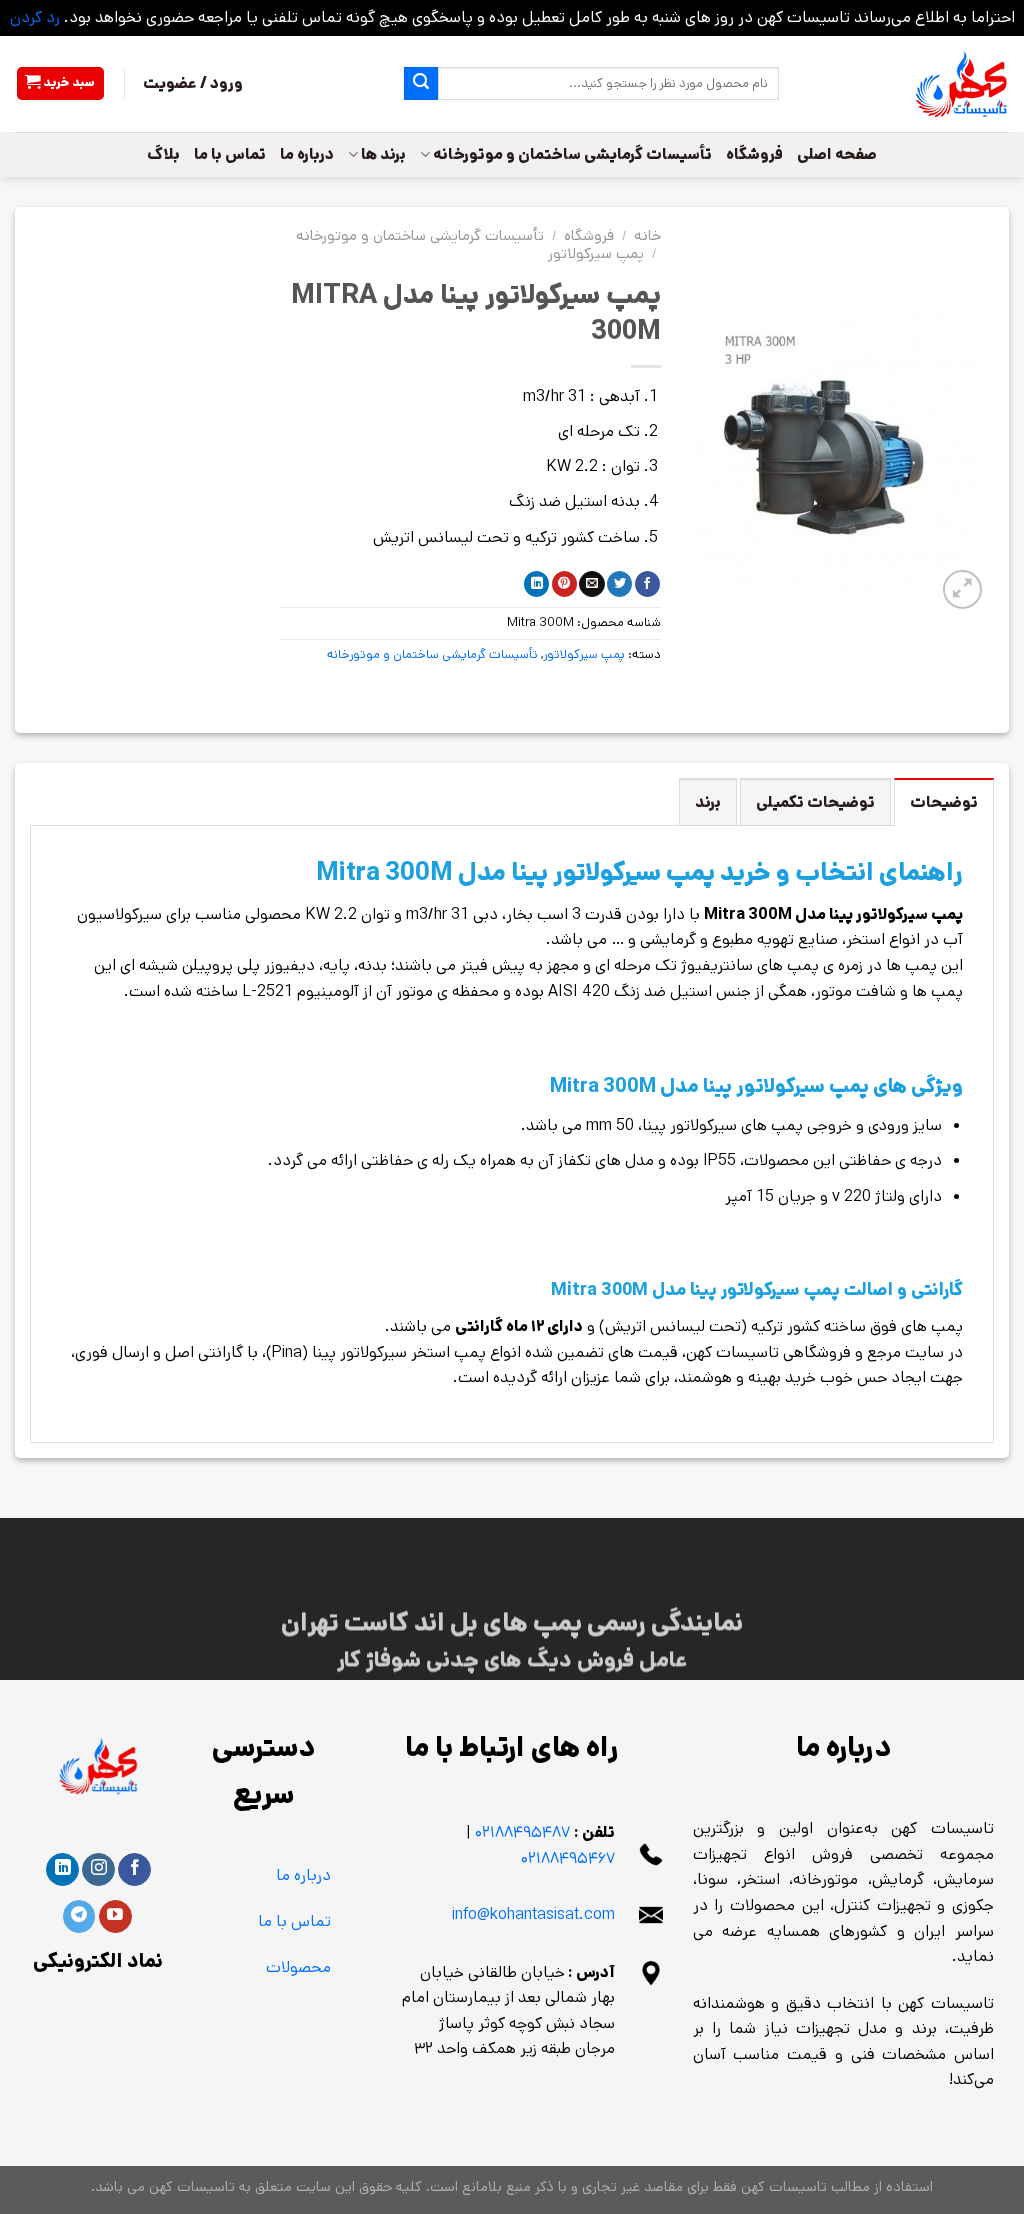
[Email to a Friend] (591, 584)
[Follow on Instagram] (98, 1870)
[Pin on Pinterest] (564, 584)
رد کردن (35, 17)
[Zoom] (962, 589)
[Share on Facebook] (647, 584)
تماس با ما (230, 154)
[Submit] (421, 84)
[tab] (944, 802)
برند (708, 802)
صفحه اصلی (837, 154)
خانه (647, 235)
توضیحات (944, 802)
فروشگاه (754, 154)
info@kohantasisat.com (533, 1914)
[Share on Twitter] (619, 584)
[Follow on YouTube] (115, 1917)
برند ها (383, 154)
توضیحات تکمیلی (815, 802)
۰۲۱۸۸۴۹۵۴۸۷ (522, 1832)
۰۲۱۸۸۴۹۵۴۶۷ (568, 1858)
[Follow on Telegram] (79, 1917)
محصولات (298, 1967)
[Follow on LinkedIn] (62, 1870)
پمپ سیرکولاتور (596, 253)
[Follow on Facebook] (134, 1870)
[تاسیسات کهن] (909, 84)
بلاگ (163, 154)
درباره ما (307, 154)
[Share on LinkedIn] (536, 584)
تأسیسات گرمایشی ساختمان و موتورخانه (572, 154)
